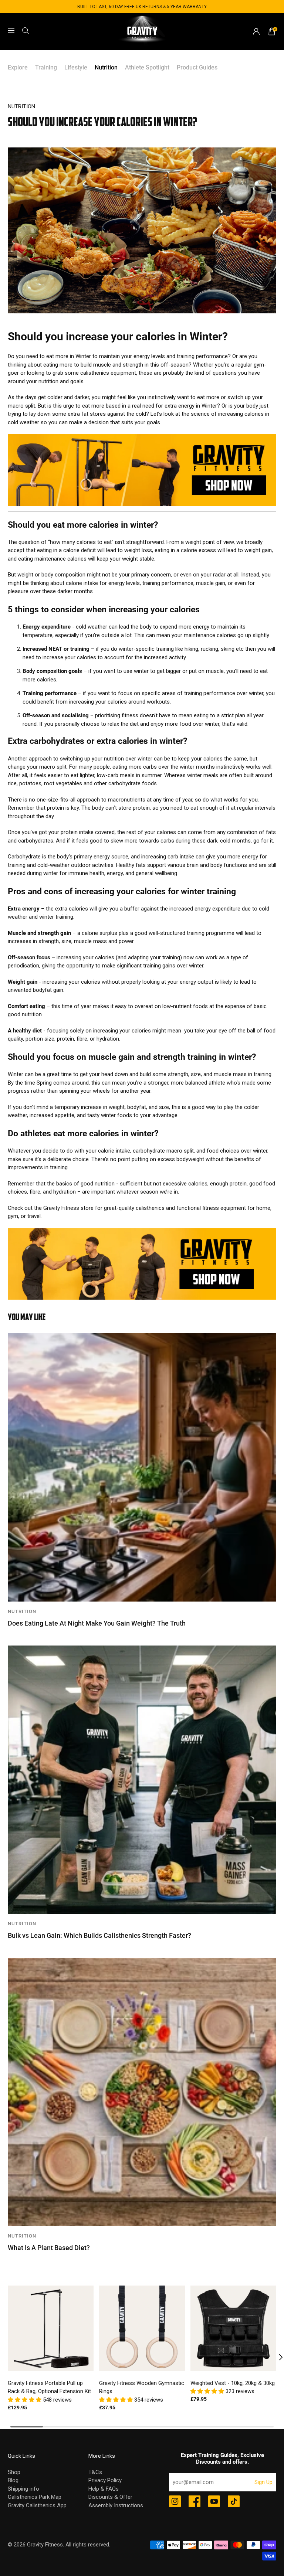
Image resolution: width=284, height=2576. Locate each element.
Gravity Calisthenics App (37, 2505)
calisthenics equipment (108, 373)
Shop (14, 2472)
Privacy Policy (105, 2480)
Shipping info (23, 2489)
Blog (13, 2480)
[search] (26, 31)
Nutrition (106, 67)
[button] (25, 2400)
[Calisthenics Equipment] (142, 504)
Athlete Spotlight (147, 67)
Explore (18, 67)
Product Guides (197, 67)
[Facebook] (195, 2502)
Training (46, 67)
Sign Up (263, 2482)
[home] (142, 31)
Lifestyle (76, 67)
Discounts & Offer (110, 2497)
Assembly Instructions (116, 2505)
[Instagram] (175, 2502)
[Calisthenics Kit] (142, 1298)
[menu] (11, 31)
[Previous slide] (8, 2357)
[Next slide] (276, 2357)
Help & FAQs (104, 2489)
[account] (256, 31)
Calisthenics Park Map (35, 2497)
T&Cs (95, 2472)
